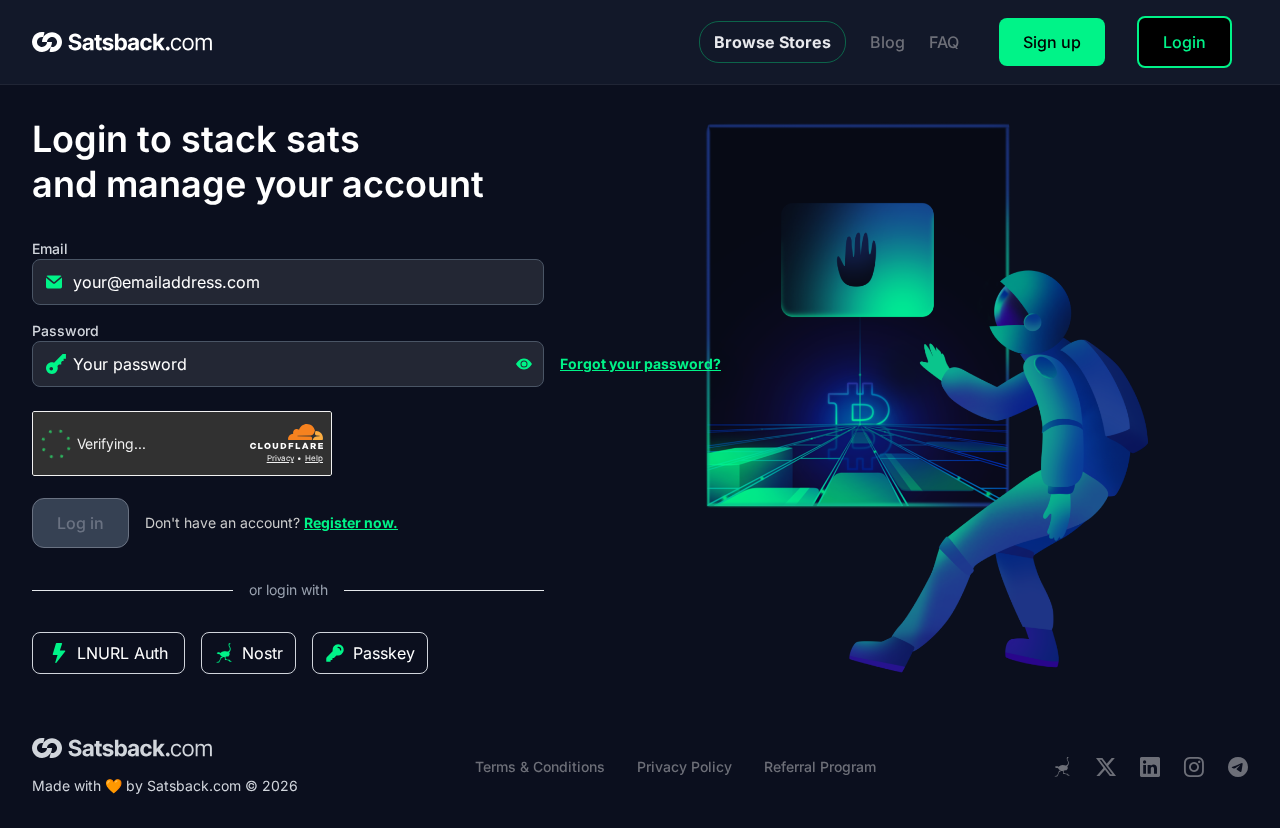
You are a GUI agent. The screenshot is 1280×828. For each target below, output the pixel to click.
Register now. (351, 522)
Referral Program (820, 766)
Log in (80, 523)
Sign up (1052, 42)
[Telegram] (1238, 767)
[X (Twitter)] (1106, 767)
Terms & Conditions (540, 766)
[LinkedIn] (1150, 767)
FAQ (944, 42)
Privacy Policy (684, 766)
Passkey (384, 653)
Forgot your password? (640, 363)
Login (1184, 42)
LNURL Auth (122, 653)
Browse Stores (772, 42)
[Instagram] (1194, 767)
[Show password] (524, 364)
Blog (887, 42)
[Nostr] (1062, 767)
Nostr (262, 653)
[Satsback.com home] (122, 42)
